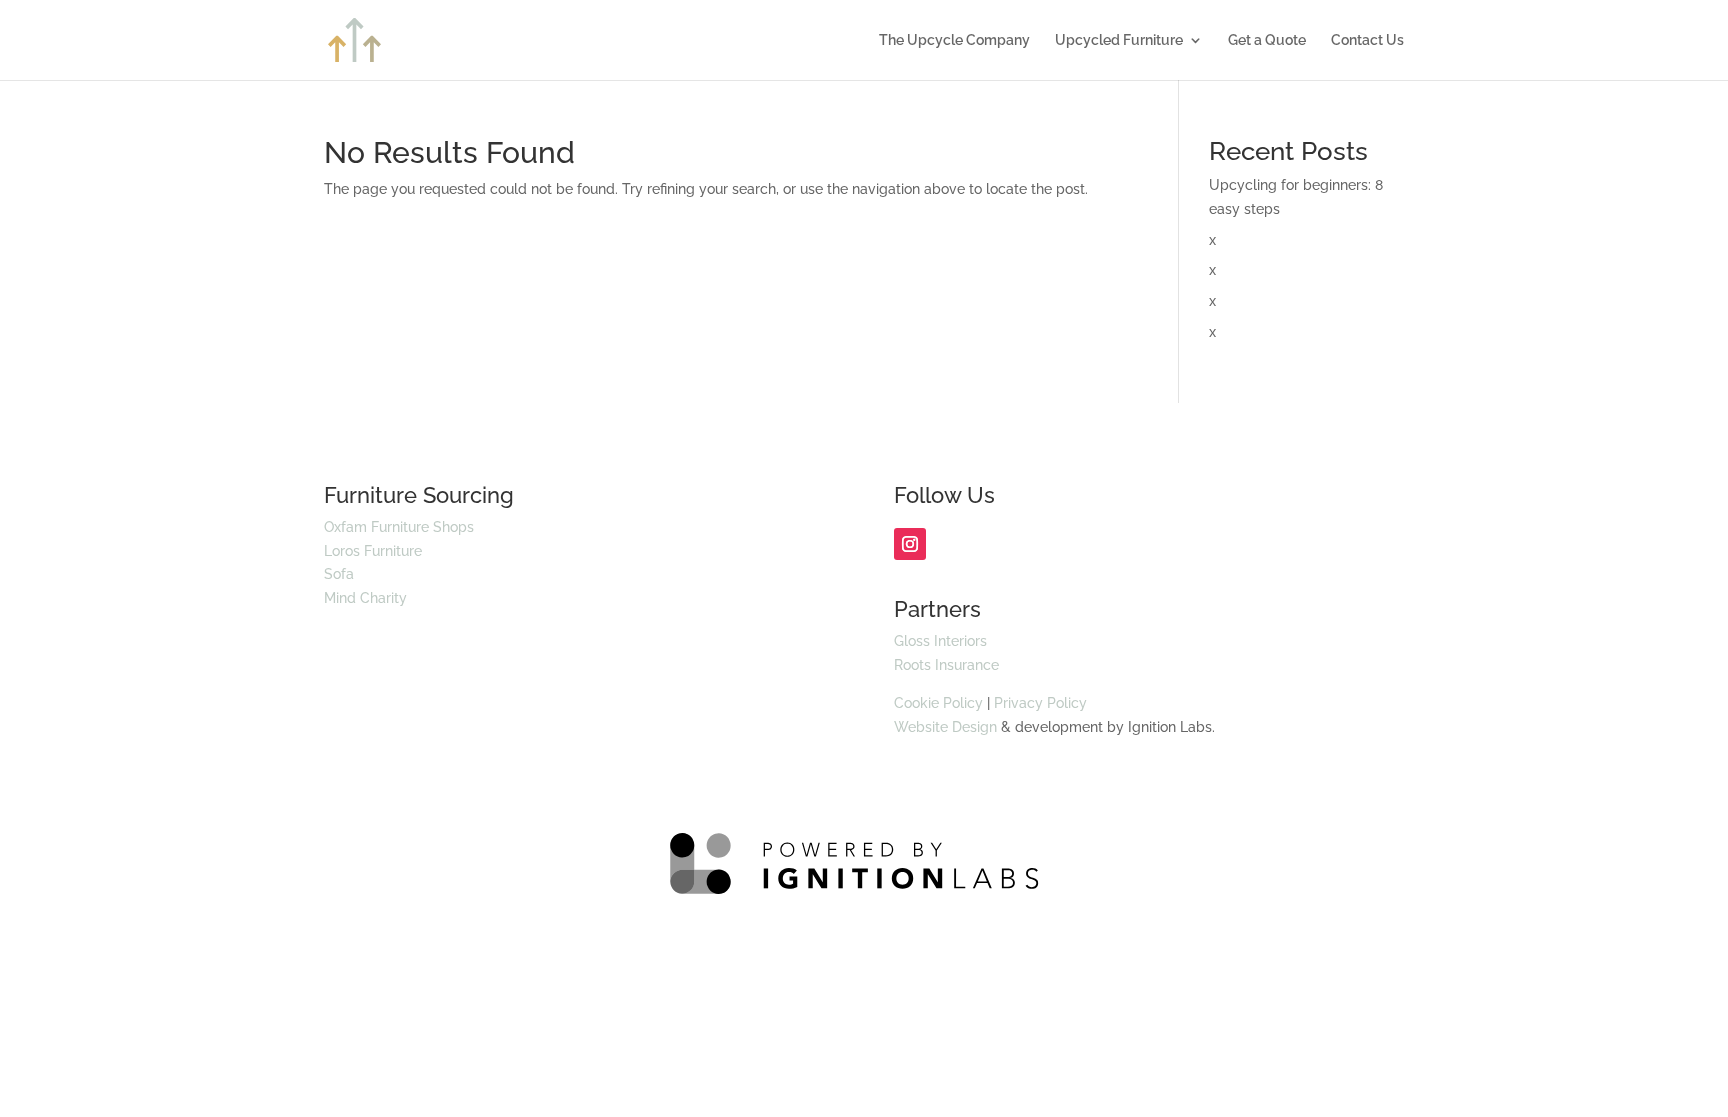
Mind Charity (365, 598)
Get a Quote (1267, 40)
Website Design (945, 727)
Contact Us (1367, 40)
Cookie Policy (938, 703)
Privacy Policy (1040, 703)
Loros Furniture (373, 551)
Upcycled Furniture (1119, 40)
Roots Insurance (946, 665)
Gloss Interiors (940, 641)
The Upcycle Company (954, 40)
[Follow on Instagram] (910, 544)
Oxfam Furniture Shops (399, 527)
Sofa (339, 574)
